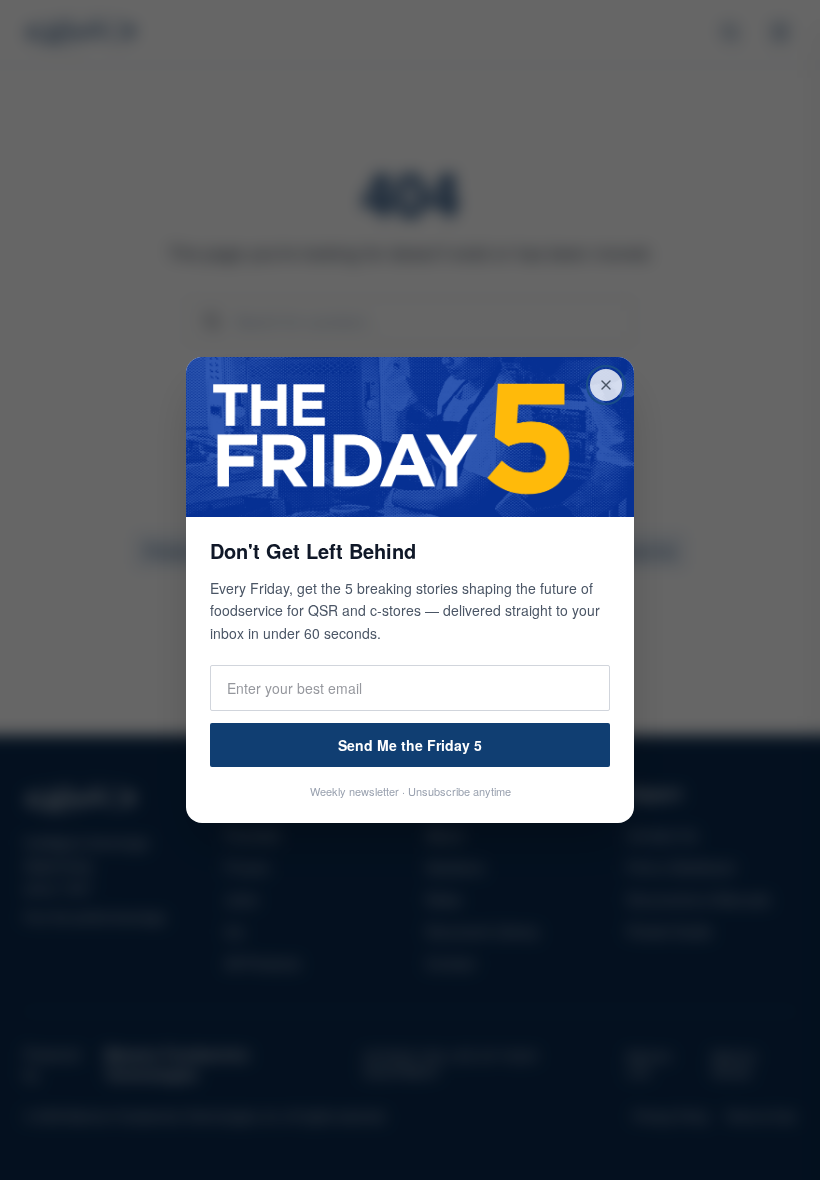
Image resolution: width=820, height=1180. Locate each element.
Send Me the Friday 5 (410, 745)
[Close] (606, 385)
